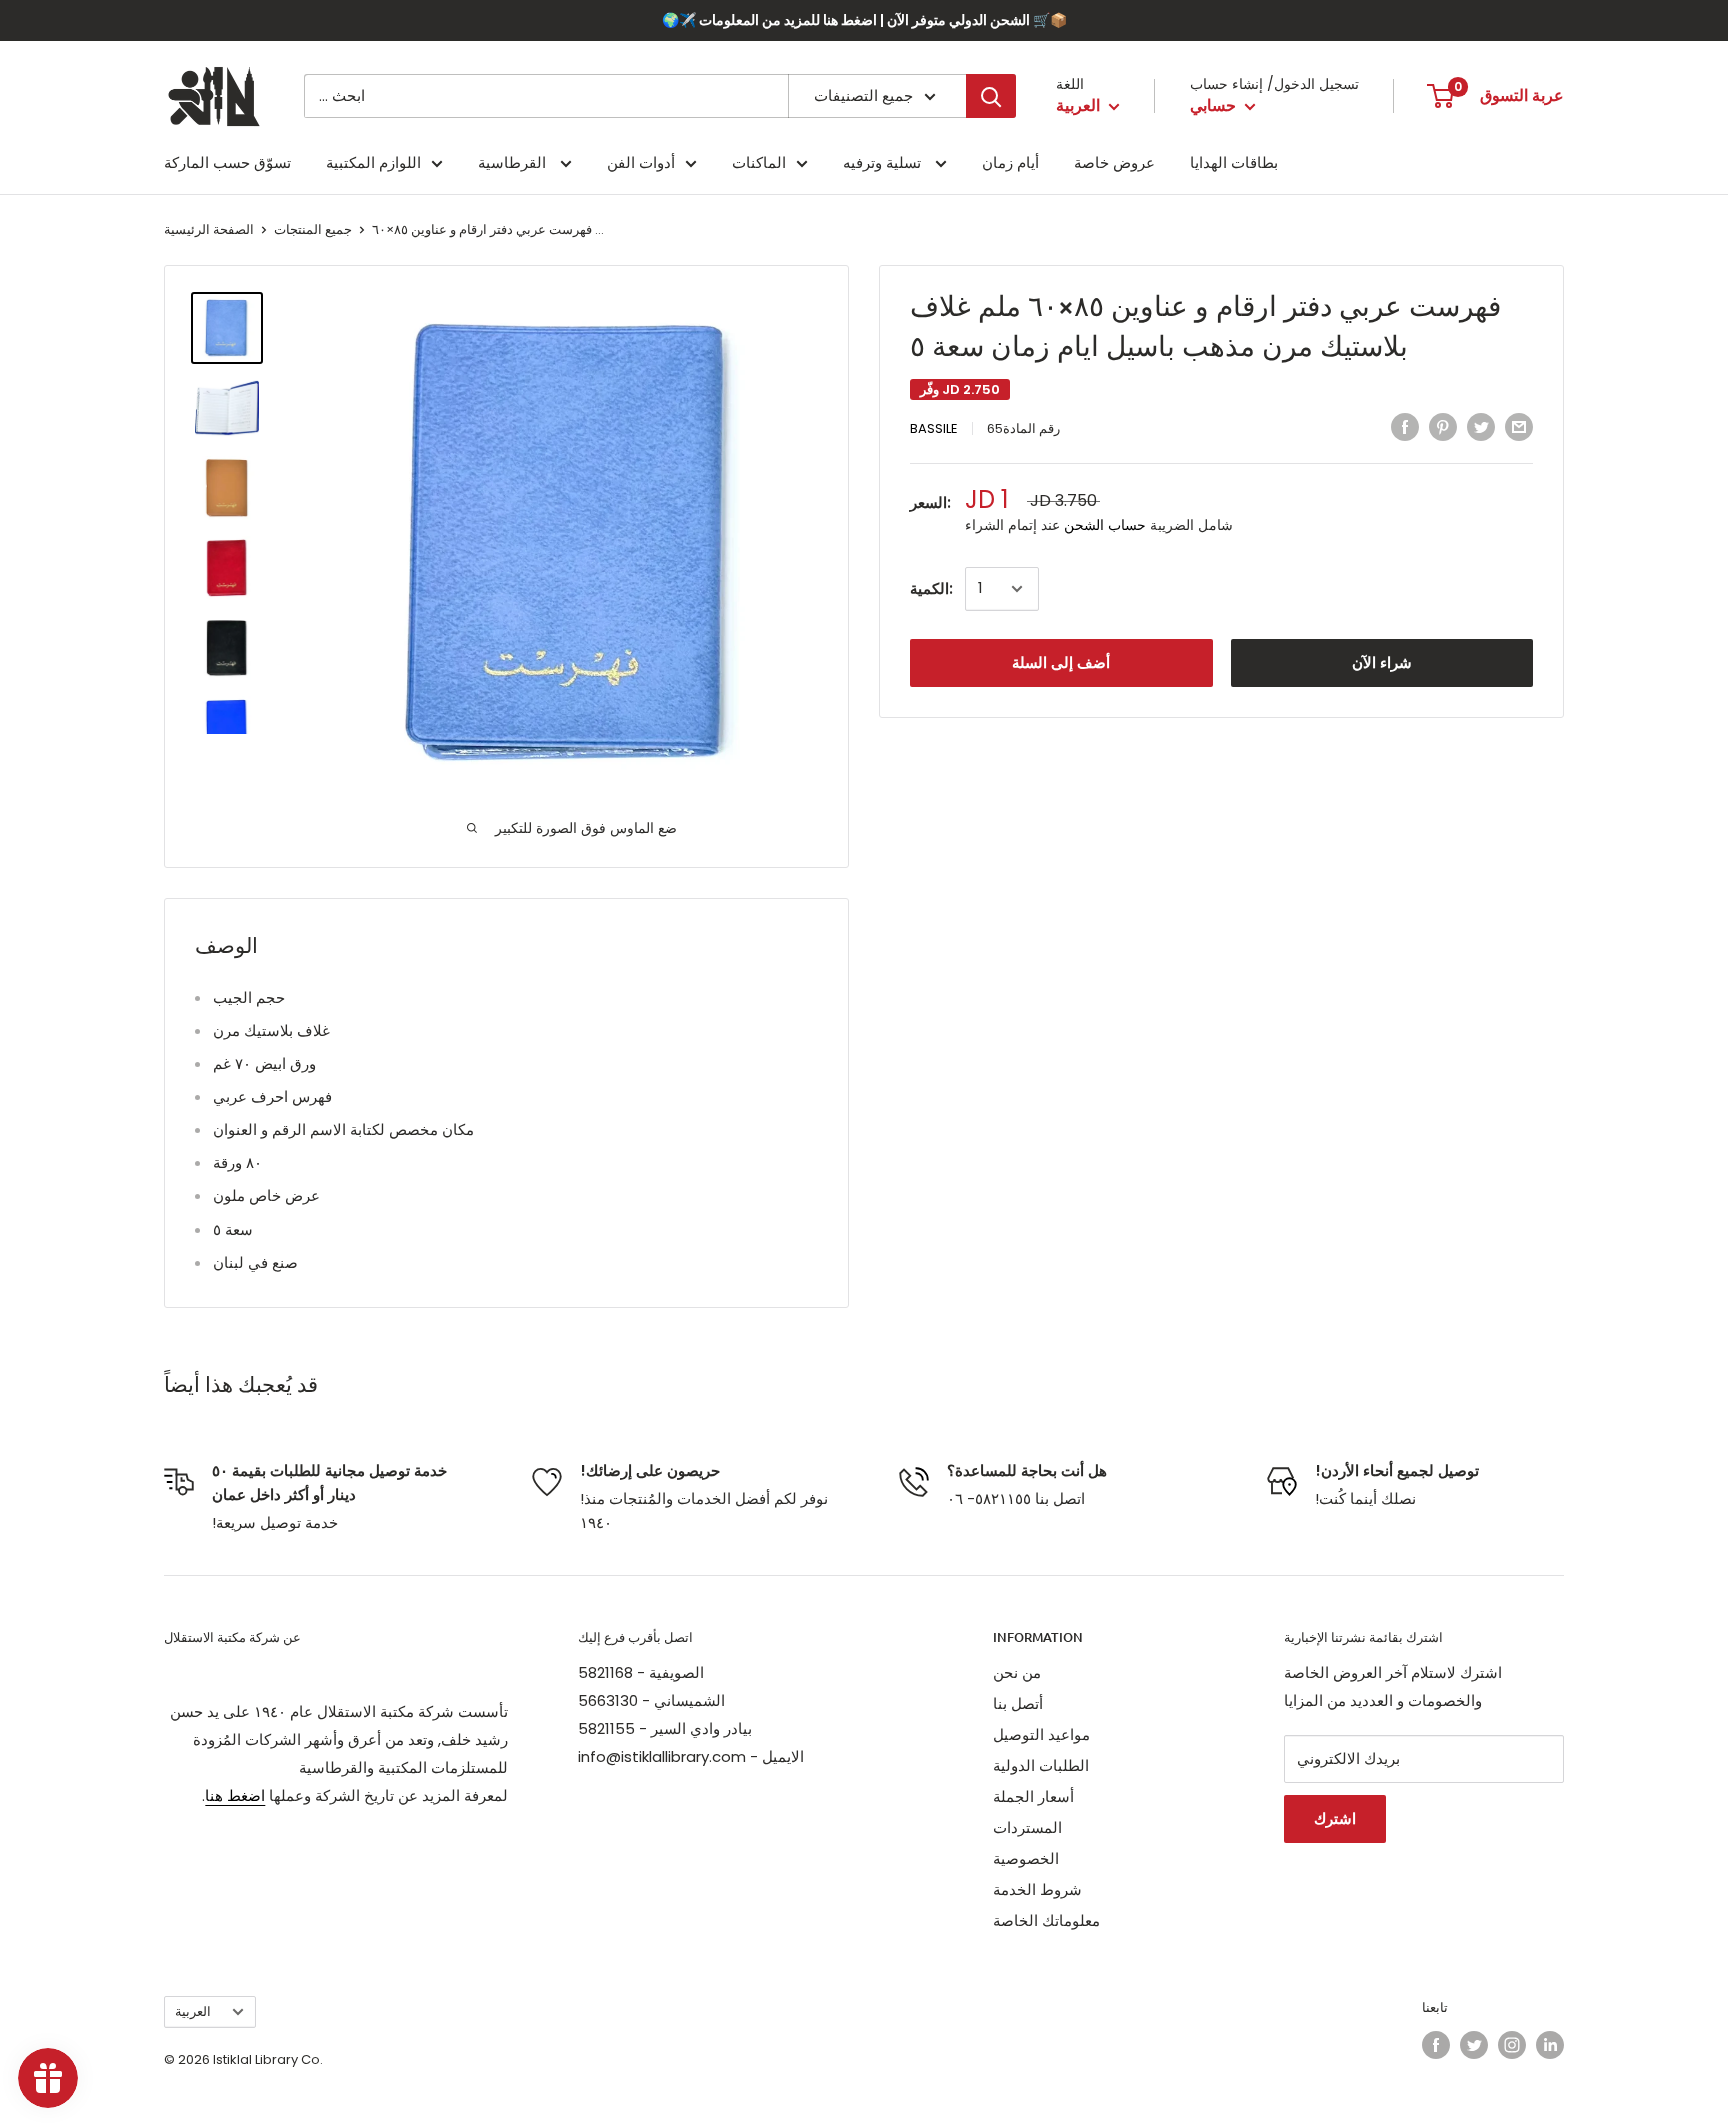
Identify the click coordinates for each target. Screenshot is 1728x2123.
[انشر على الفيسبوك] (1405, 426)
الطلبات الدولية (1041, 1765)
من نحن (1017, 1672)
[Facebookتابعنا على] (1436, 2045)
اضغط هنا (235, 1795)
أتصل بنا (1018, 1703)
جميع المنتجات (313, 229)
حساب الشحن (1105, 525)
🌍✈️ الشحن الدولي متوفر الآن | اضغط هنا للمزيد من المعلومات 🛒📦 (864, 20)
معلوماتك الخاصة (1046, 1920)
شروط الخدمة (1037, 1889)
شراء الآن (1382, 662)
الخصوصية (1026, 1858)
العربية (193, 2011)
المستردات (1027, 1827)
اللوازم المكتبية (373, 162)
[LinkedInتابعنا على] (1550, 2045)
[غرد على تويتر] (1481, 426)
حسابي (1215, 106)
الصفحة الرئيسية (209, 229)
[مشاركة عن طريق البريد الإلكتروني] (1519, 426)
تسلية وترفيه (884, 162)
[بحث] (991, 96)
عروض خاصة (1114, 162)
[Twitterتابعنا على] (1474, 2045)
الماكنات (759, 162)
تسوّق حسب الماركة (227, 162)
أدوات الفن (641, 162)
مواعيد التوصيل (1041, 1734)
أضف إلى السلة (1061, 662)
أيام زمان (1010, 162)
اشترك (1335, 1818)
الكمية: (931, 588)
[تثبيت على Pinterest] (1443, 426)
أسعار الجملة (1033, 1796)
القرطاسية (514, 162)
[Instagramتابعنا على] (1512, 2045)
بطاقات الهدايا (1234, 162)
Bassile (934, 428)
